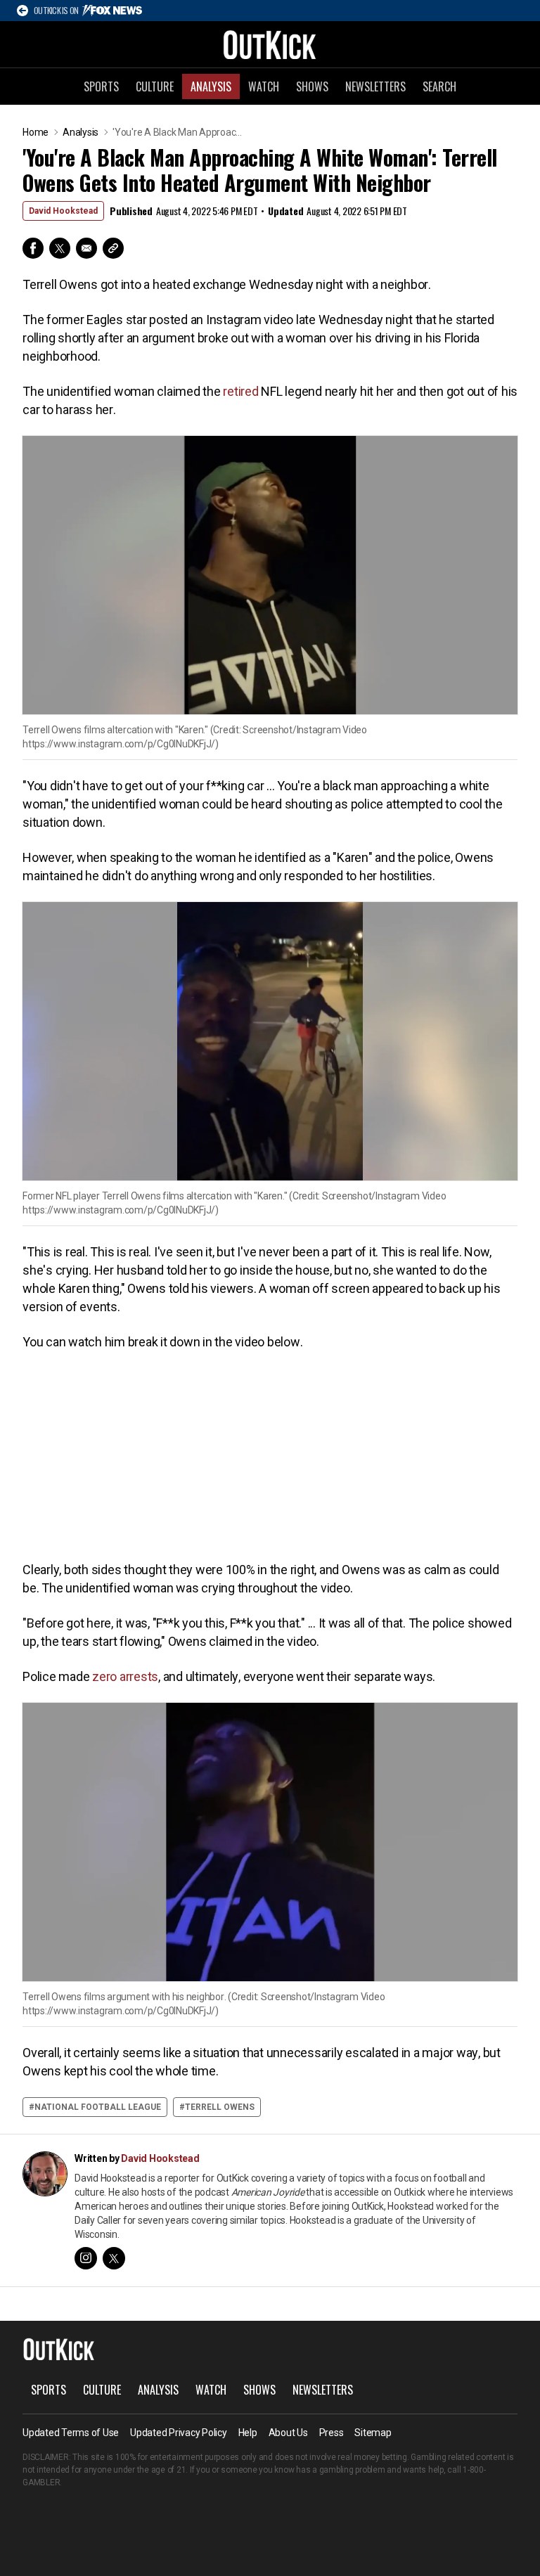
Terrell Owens (220, 2107)
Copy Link (113, 248)
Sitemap (373, 2433)
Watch (264, 86)
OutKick (270, 44)
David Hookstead (63, 211)
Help (248, 2433)
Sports (101, 86)
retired (240, 391)
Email (86, 248)
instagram (86, 2258)
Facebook (33, 248)
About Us (288, 2433)
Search (439, 86)
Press (332, 2433)
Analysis (211, 86)
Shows (312, 86)
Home (36, 132)
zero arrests (125, 1676)
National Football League (98, 2107)
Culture (155, 86)
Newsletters (375, 86)
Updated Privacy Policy (179, 2433)
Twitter (60, 248)
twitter (114, 2258)
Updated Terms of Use (71, 2433)
